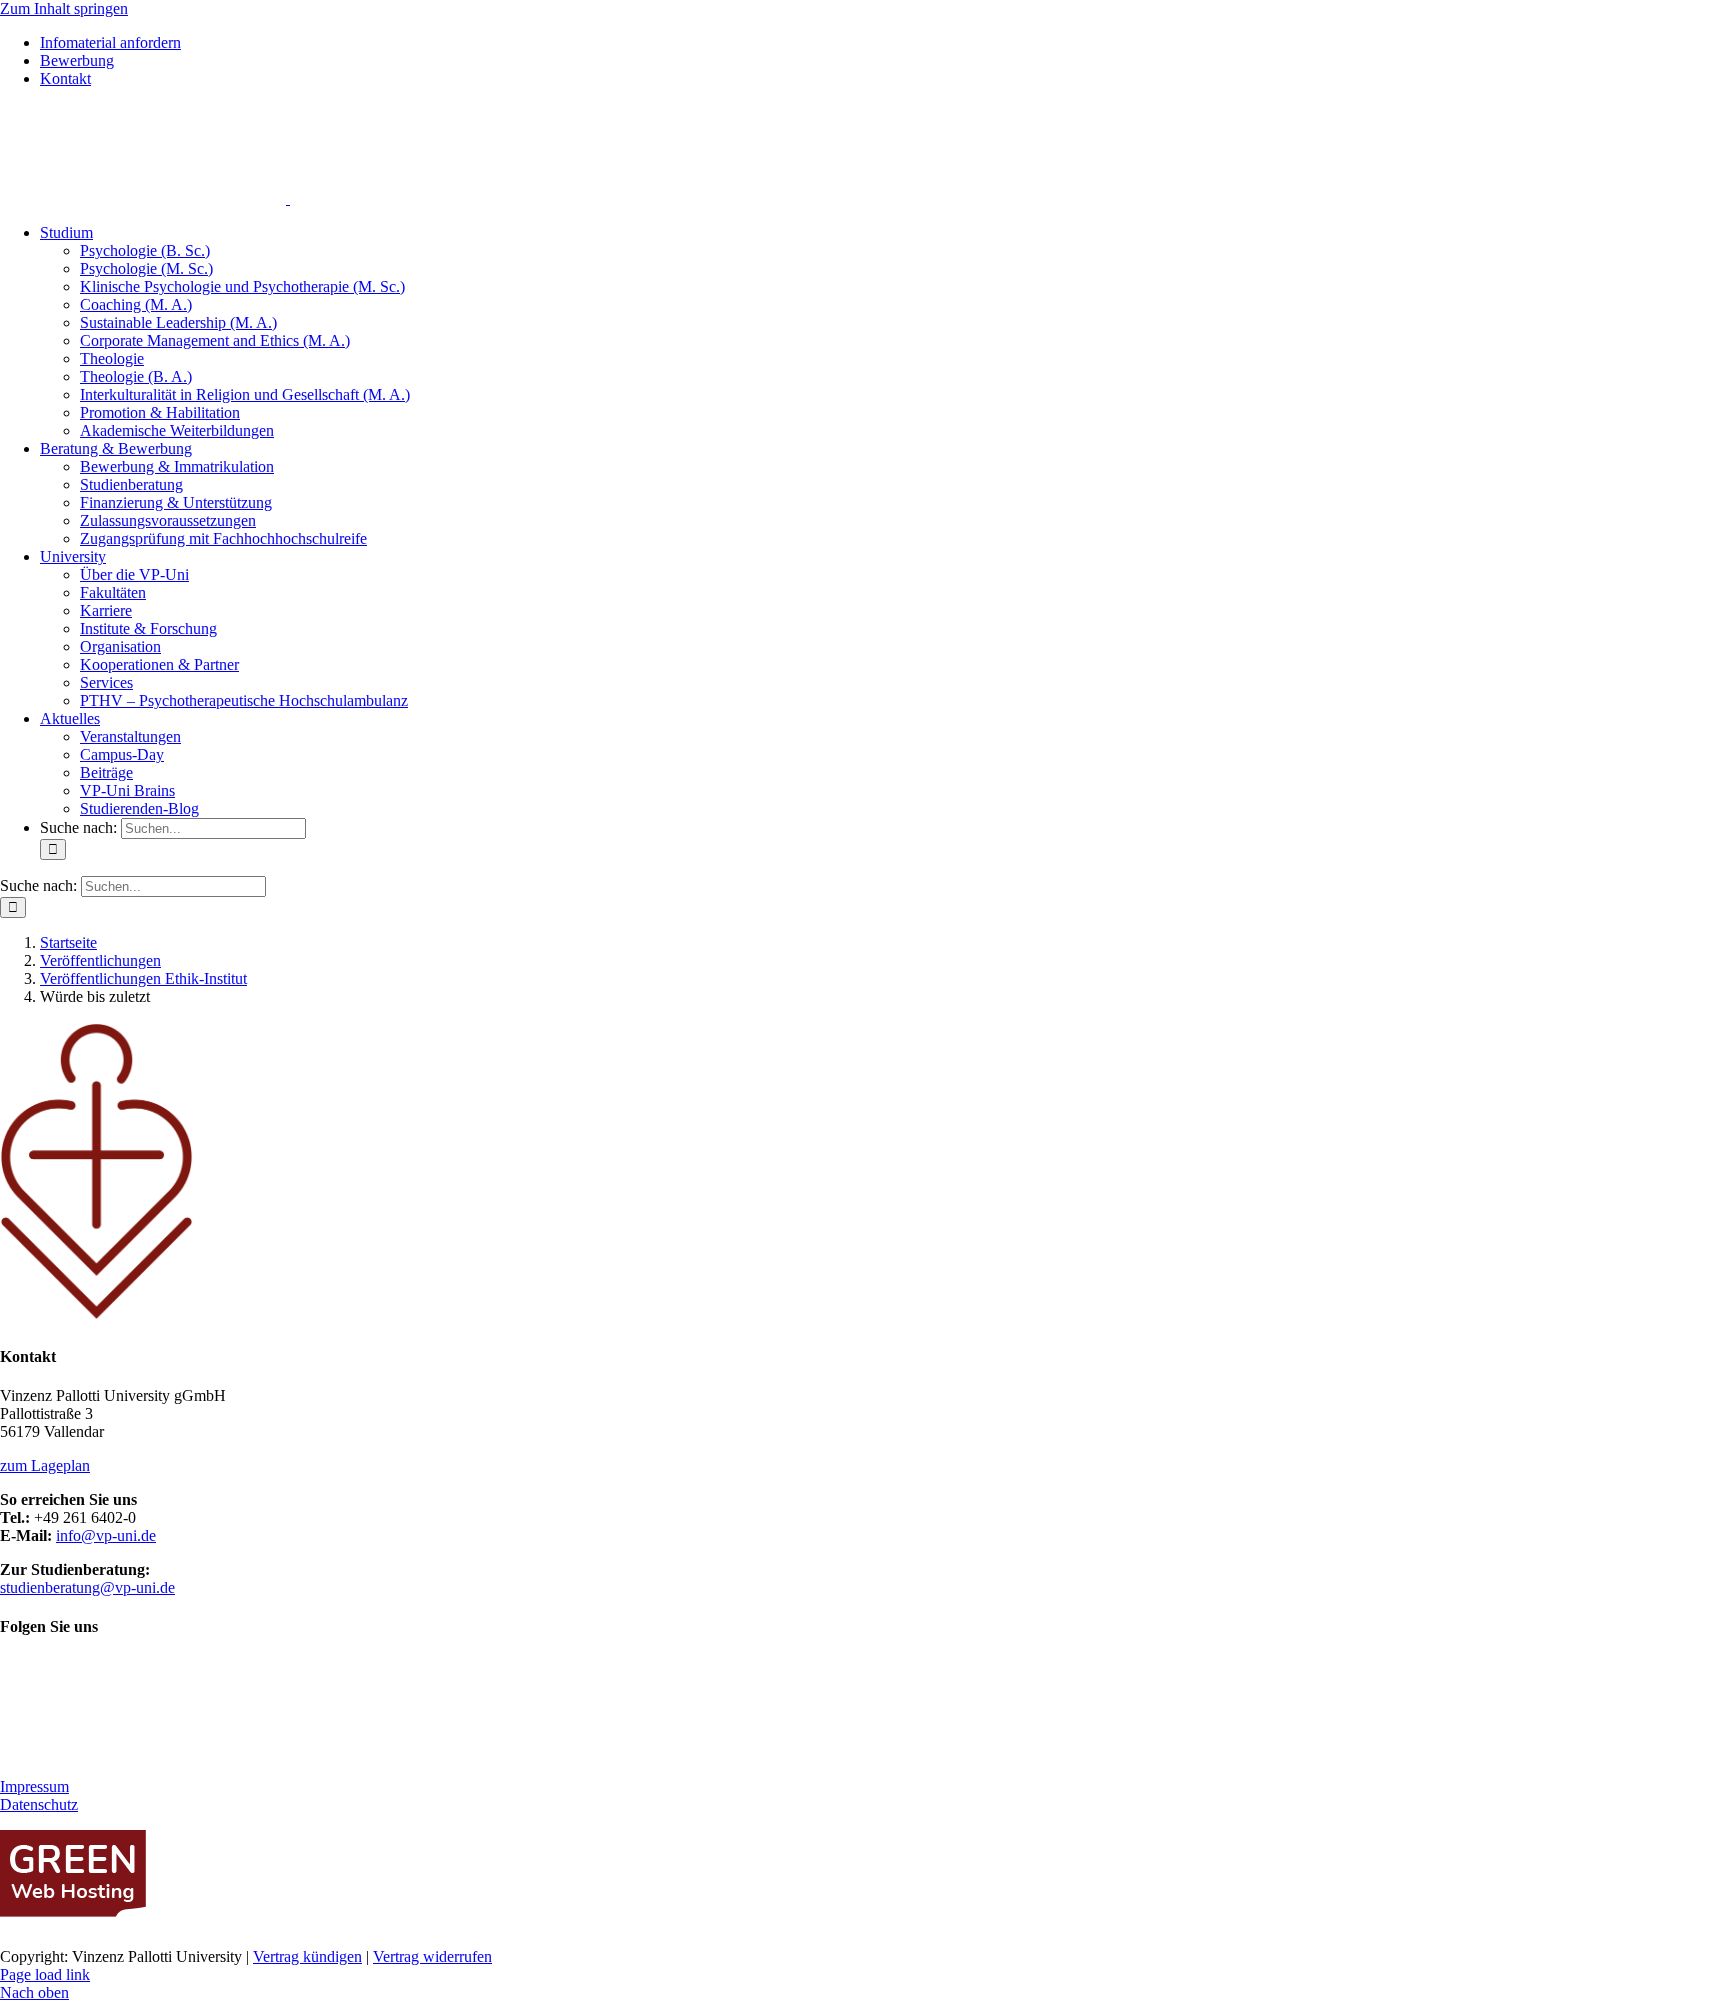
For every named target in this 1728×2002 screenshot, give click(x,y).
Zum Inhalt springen (64, 8)
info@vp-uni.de (106, 1535)
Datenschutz (39, 1804)
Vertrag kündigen (307, 1956)
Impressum (34, 1786)
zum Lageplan (45, 1465)
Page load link (45, 1974)
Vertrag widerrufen (432, 1956)
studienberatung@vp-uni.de (87, 1587)
